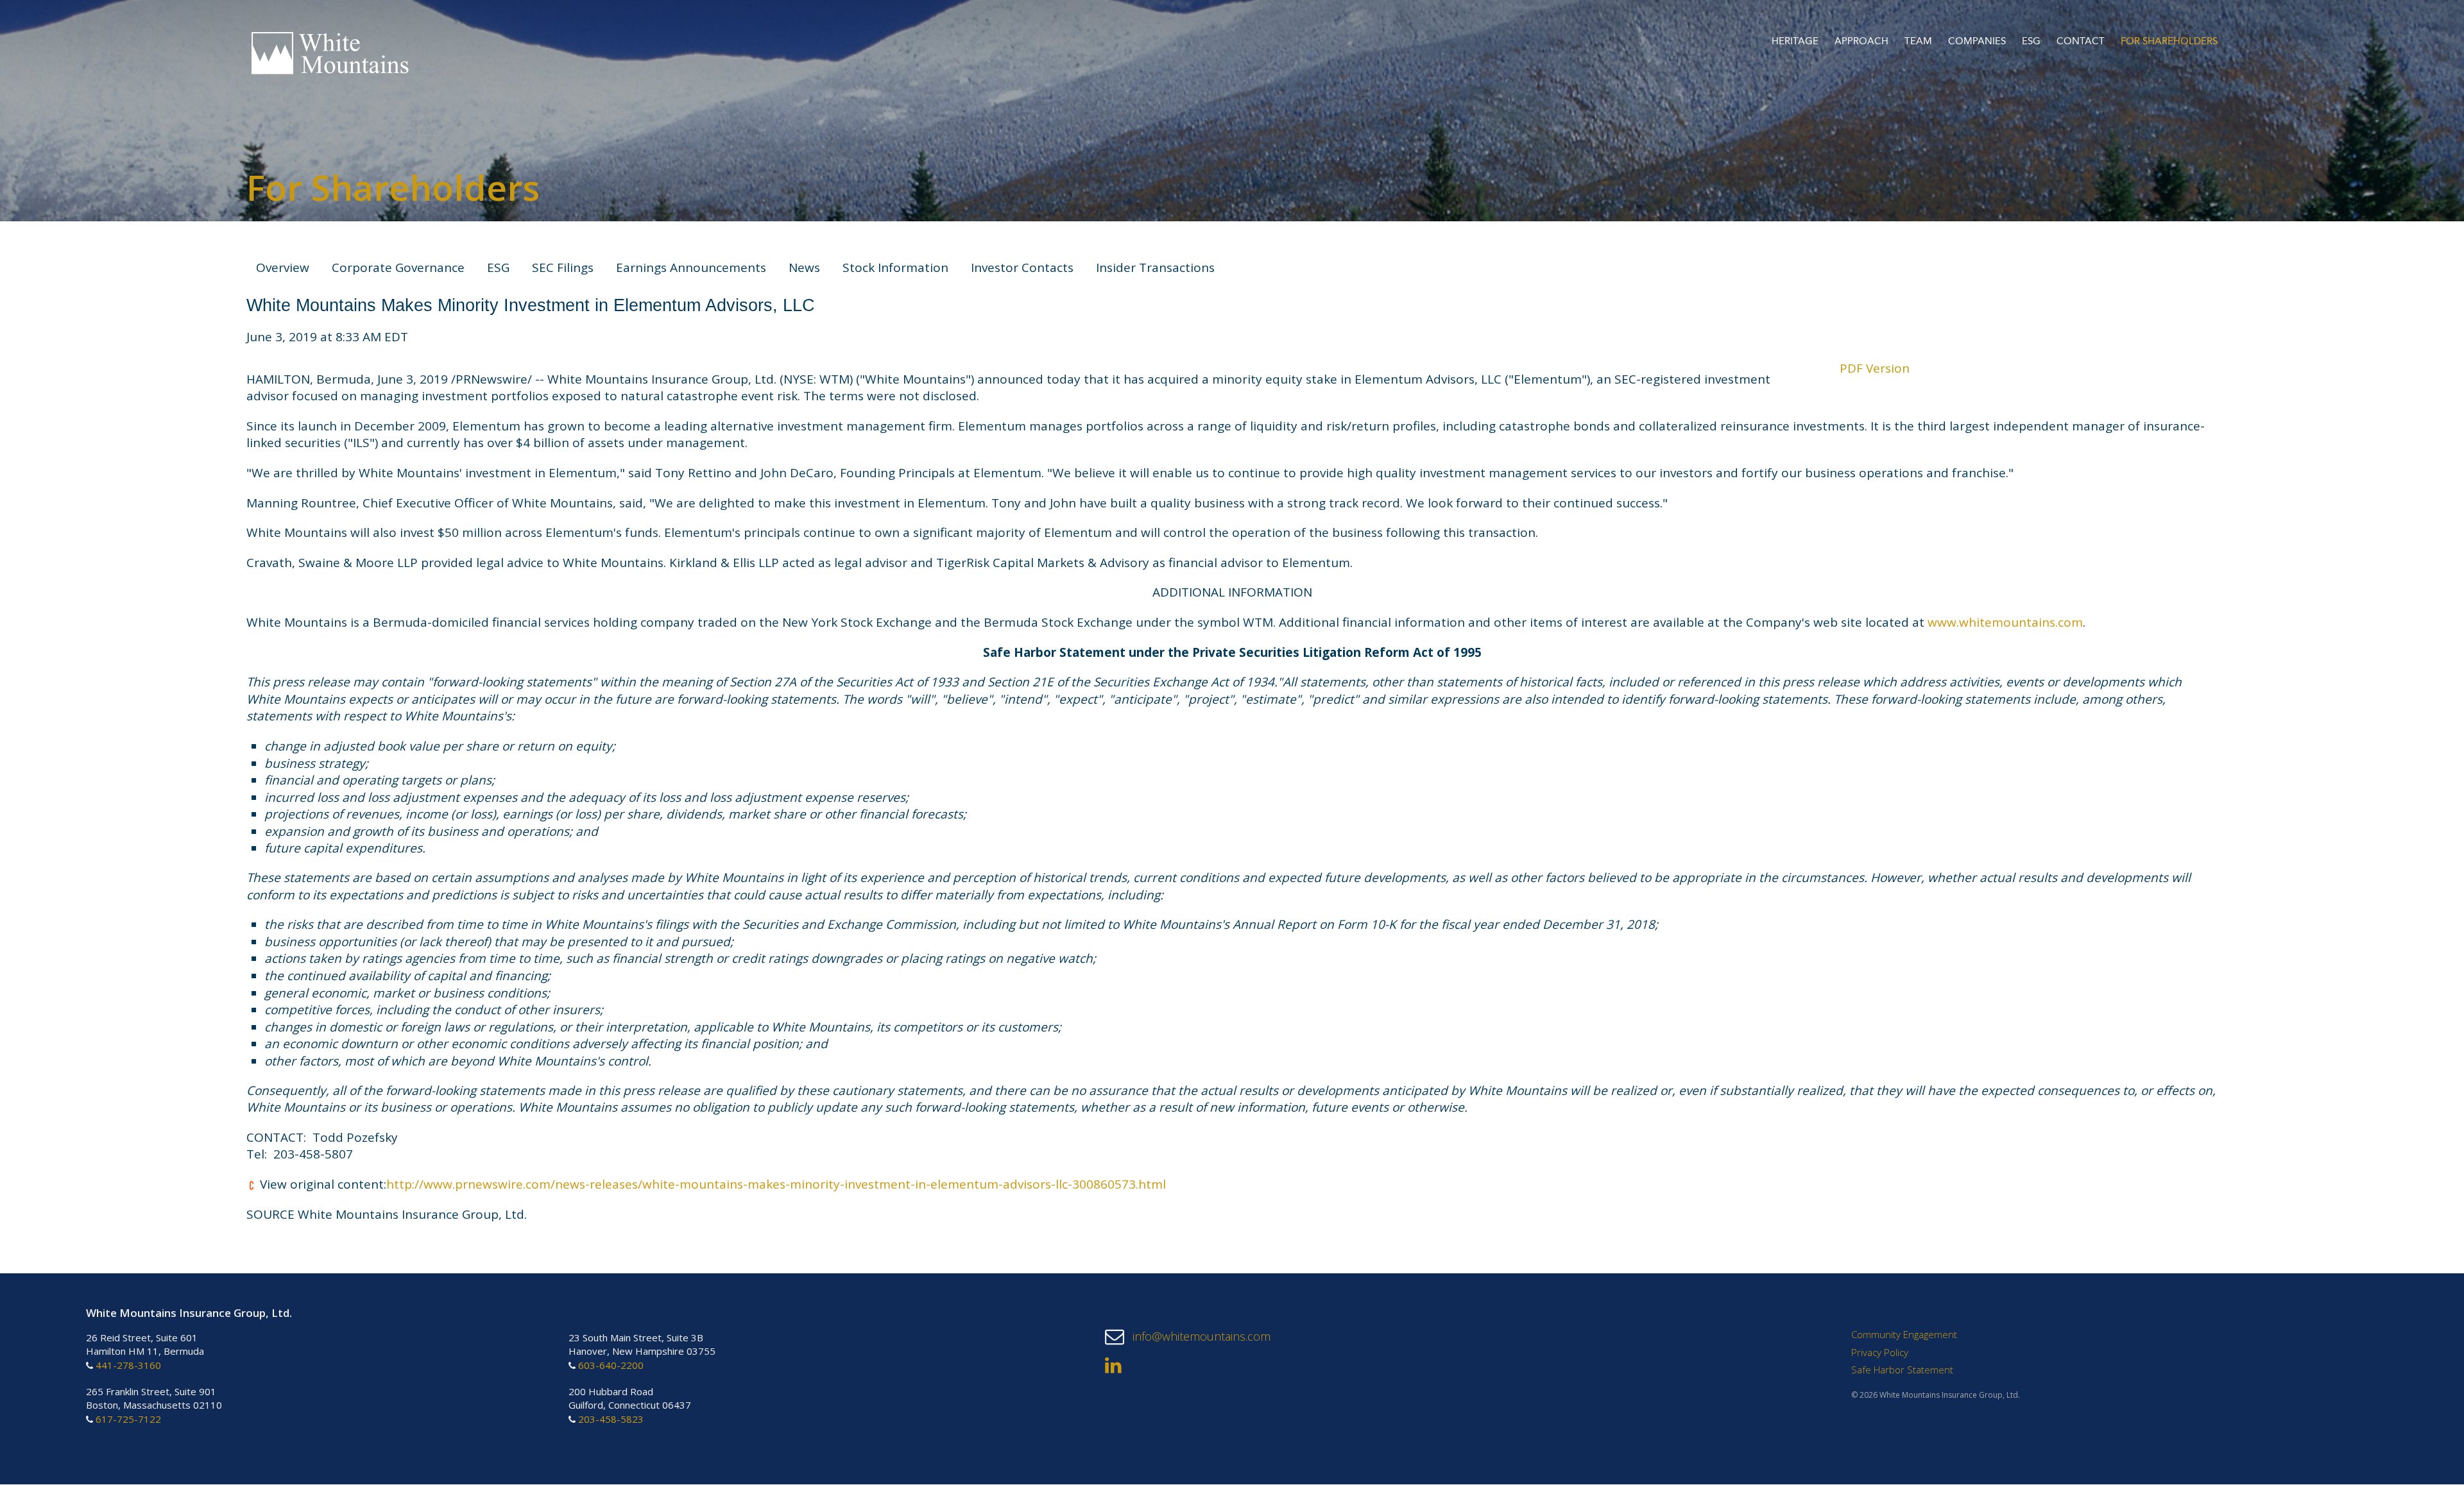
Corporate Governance (398, 267)
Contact (2081, 42)
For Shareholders (2169, 42)
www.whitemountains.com (2005, 622)
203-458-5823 (611, 1420)
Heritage (1795, 42)
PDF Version (1875, 368)
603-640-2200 (611, 1365)
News (804, 267)
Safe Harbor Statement (1902, 1370)
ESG (2031, 42)
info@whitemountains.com (1200, 1337)
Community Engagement (1904, 1335)
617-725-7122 (128, 1420)
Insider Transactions (1155, 267)
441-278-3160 (128, 1365)
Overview (283, 267)
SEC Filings (563, 267)
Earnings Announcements (691, 267)
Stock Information (895, 267)
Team (1918, 42)
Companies (1977, 42)
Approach (1861, 42)
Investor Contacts (1022, 267)
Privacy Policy (1880, 1352)
